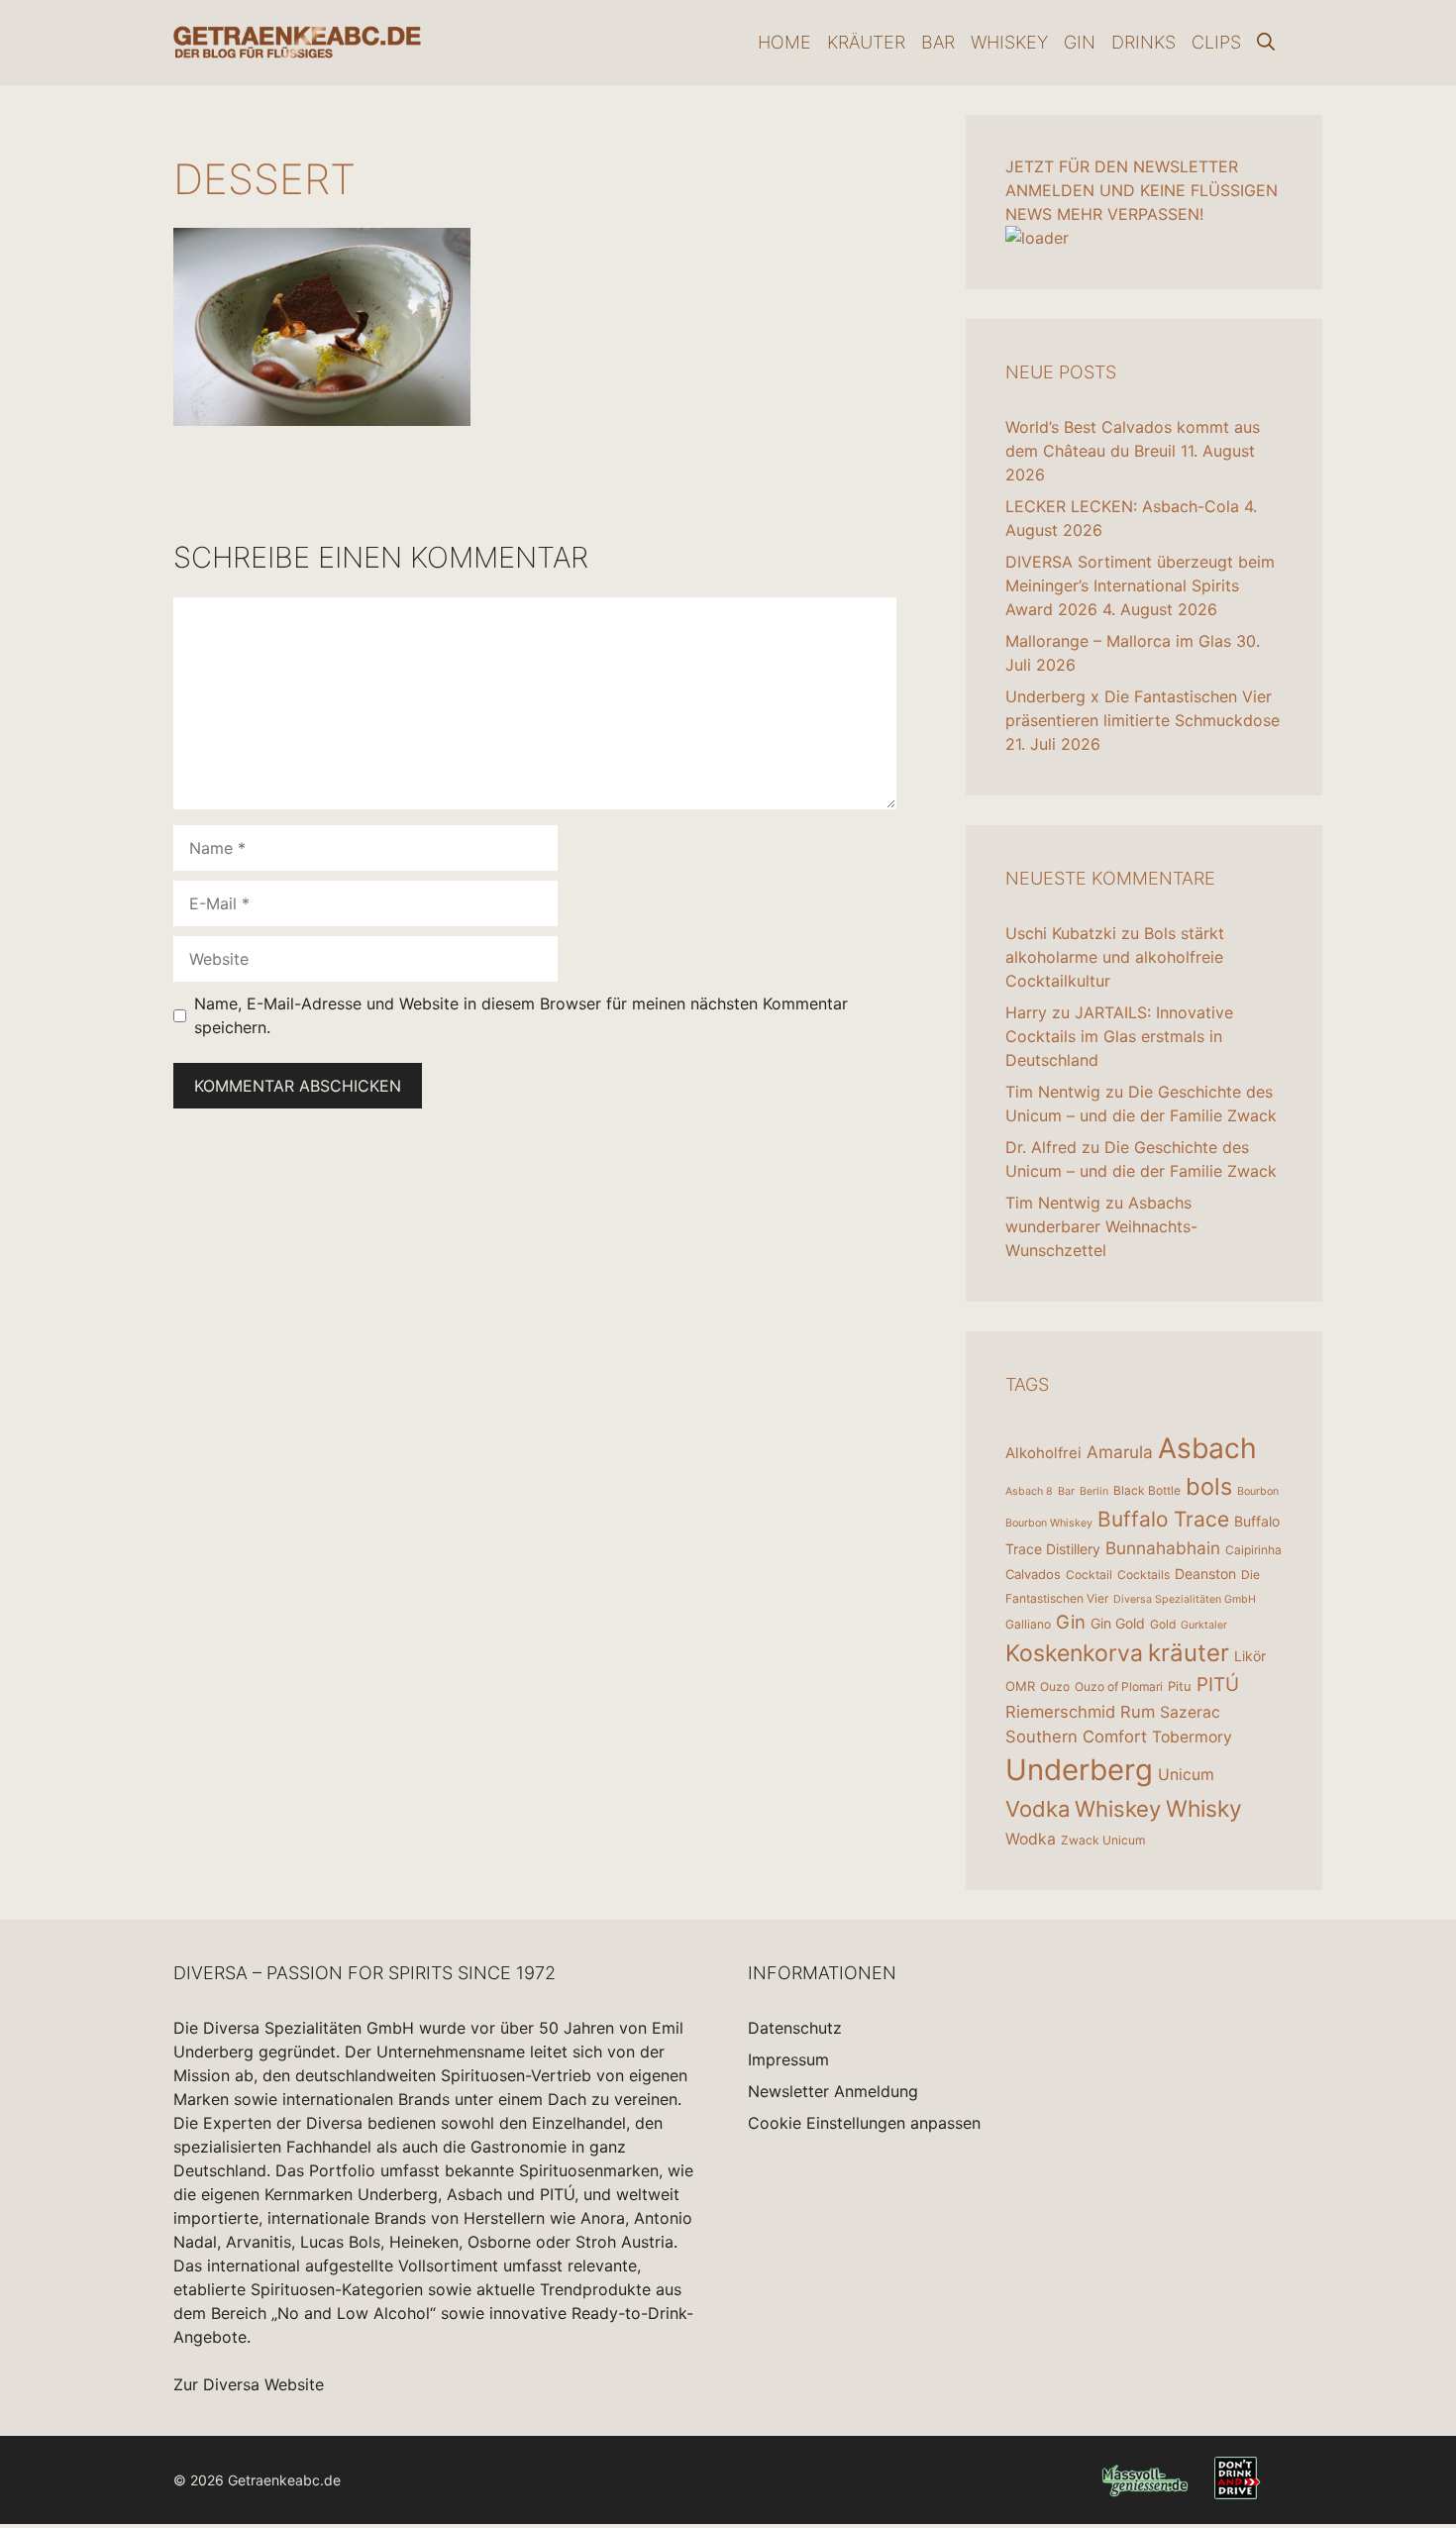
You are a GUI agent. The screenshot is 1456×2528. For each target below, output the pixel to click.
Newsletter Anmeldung (833, 2091)
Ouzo (1055, 1686)
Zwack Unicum (1103, 1840)
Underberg (1079, 1770)
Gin (1080, 42)
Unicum (1186, 1775)
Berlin (1094, 1491)
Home (784, 42)
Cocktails (1144, 1575)
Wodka (1031, 1839)
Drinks (1144, 42)
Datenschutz (795, 2028)
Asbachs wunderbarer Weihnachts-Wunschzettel (1101, 1226)
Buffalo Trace (1163, 1519)
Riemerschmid (1060, 1712)
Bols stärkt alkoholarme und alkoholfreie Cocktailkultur (1115, 957)
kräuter (1189, 1653)
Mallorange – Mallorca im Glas (1118, 641)
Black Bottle (1147, 1490)
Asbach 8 (1029, 1491)
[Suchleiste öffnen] (1266, 43)
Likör (1250, 1656)
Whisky (1204, 1809)
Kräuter (866, 42)
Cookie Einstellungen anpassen (864, 2123)
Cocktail (1089, 1575)
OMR (1020, 1686)
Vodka (1038, 1809)
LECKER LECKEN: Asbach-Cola (1122, 506)
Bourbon (1258, 1491)
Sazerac (1190, 1712)
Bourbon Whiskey (1049, 1523)
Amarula (1120, 1452)
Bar (938, 42)
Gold (1163, 1624)
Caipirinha (1253, 1550)
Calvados (1033, 1574)
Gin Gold (1118, 1623)
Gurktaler (1204, 1625)
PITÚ (1218, 1685)
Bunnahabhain (1163, 1548)
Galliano (1028, 1624)
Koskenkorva (1074, 1653)
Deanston (1205, 1574)
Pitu (1180, 1686)
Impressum (788, 2059)
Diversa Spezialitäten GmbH (1185, 1599)
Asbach (1207, 1448)
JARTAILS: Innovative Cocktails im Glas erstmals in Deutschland (1119, 1036)
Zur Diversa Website (249, 2384)
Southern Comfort (1076, 1737)
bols (1209, 1486)
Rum (1138, 1712)
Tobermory (1192, 1737)
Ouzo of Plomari (1119, 1686)
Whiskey (1009, 42)
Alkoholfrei (1043, 1453)
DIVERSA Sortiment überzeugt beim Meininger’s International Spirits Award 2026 (1140, 585)
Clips (1216, 42)
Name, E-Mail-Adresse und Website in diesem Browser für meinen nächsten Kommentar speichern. (521, 1015)
